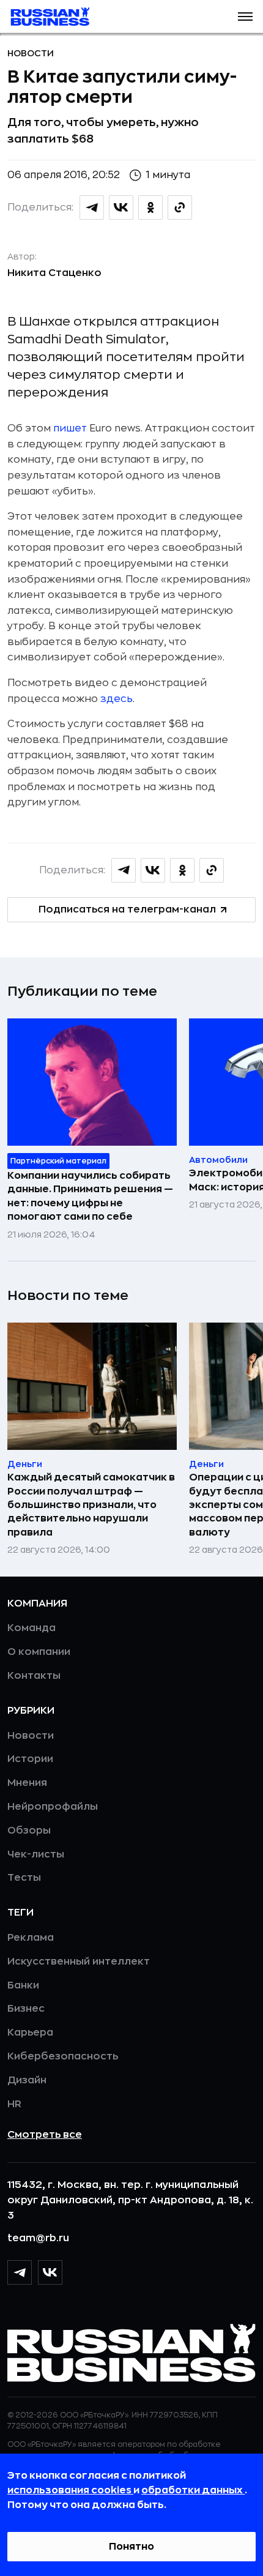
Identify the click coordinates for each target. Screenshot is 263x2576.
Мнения (27, 1783)
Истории (30, 1759)
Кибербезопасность (63, 2056)
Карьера (30, 2033)
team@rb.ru (38, 2238)
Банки (23, 1985)
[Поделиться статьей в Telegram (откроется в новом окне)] (92, 207)
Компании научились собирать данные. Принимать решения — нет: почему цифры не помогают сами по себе (90, 1196)
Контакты (34, 1676)
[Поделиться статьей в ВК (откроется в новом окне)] (121, 207)
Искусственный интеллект (79, 1962)
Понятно (131, 2547)
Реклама (31, 1938)
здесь (117, 699)
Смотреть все (45, 2135)
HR (14, 2104)
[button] (245, 17)
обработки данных (193, 2490)
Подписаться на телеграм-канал (127, 909)
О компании (39, 1652)
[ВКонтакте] (50, 2272)
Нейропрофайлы (53, 1807)
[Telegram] (20, 2272)
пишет (70, 428)
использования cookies (70, 2490)
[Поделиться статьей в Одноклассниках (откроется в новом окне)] (150, 207)
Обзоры (29, 1831)
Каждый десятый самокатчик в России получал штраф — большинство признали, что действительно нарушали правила (91, 1505)
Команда (31, 1628)
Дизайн (27, 2080)
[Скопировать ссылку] (180, 207)
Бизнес (26, 2009)
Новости (31, 53)
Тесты (24, 1878)
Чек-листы (36, 1854)
